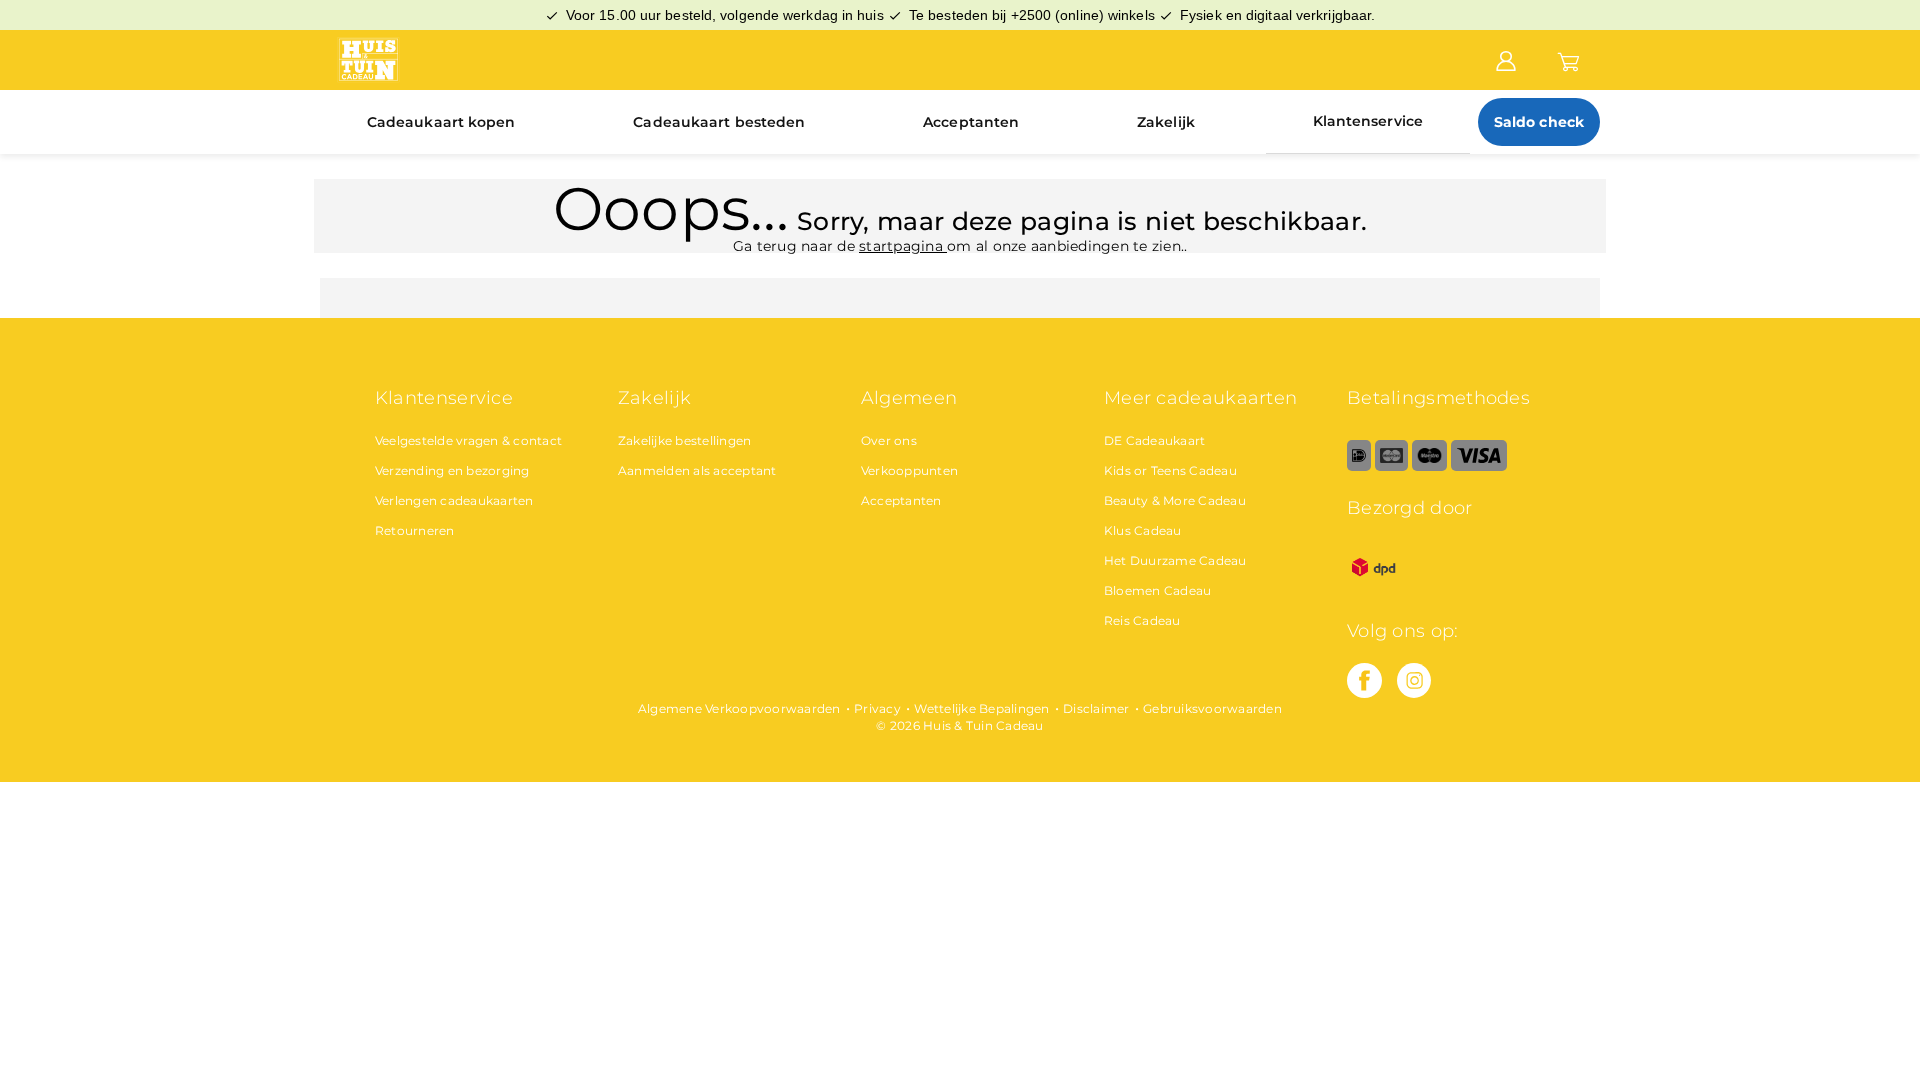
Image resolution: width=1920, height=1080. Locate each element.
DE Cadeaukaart (1155, 440)
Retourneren (415, 530)
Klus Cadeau (1143, 530)
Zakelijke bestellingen (685, 440)
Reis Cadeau (1142, 620)
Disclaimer (1096, 708)
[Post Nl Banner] (1374, 589)
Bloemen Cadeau (1158, 590)
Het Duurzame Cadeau (1175, 560)
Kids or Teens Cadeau (1170, 470)
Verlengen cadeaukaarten (454, 500)
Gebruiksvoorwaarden (1212, 708)
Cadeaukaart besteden (719, 122)
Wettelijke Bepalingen (981, 708)
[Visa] (1478, 466)
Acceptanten (971, 122)
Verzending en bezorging (452, 470)
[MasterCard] (1391, 466)
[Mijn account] (1506, 59)
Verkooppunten (909, 470)
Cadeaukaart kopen (441, 122)
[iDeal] (1359, 466)
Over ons (889, 440)
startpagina (903, 246)
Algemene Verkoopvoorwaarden (739, 708)
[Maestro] (1429, 466)
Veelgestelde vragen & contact (468, 440)
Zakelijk (1166, 122)
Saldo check (1539, 122)
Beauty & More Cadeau (1175, 500)
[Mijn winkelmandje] (1568, 59)
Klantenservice (1368, 121)
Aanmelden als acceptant (697, 470)
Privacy (877, 708)
